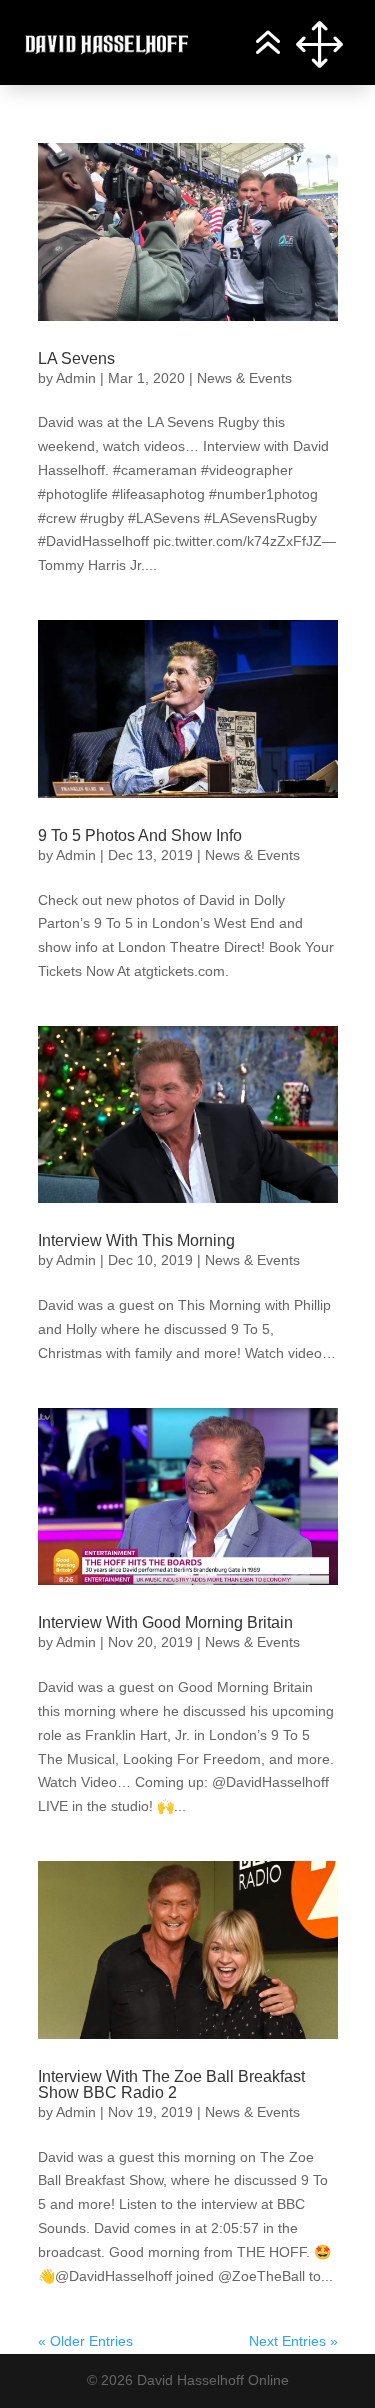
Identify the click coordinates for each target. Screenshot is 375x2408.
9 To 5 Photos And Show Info (140, 835)
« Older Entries (85, 2341)
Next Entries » (293, 2341)
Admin (76, 378)
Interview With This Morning (136, 1240)
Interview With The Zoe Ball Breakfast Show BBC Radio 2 (171, 2084)
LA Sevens (76, 358)
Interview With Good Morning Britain (165, 1622)
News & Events (244, 378)
